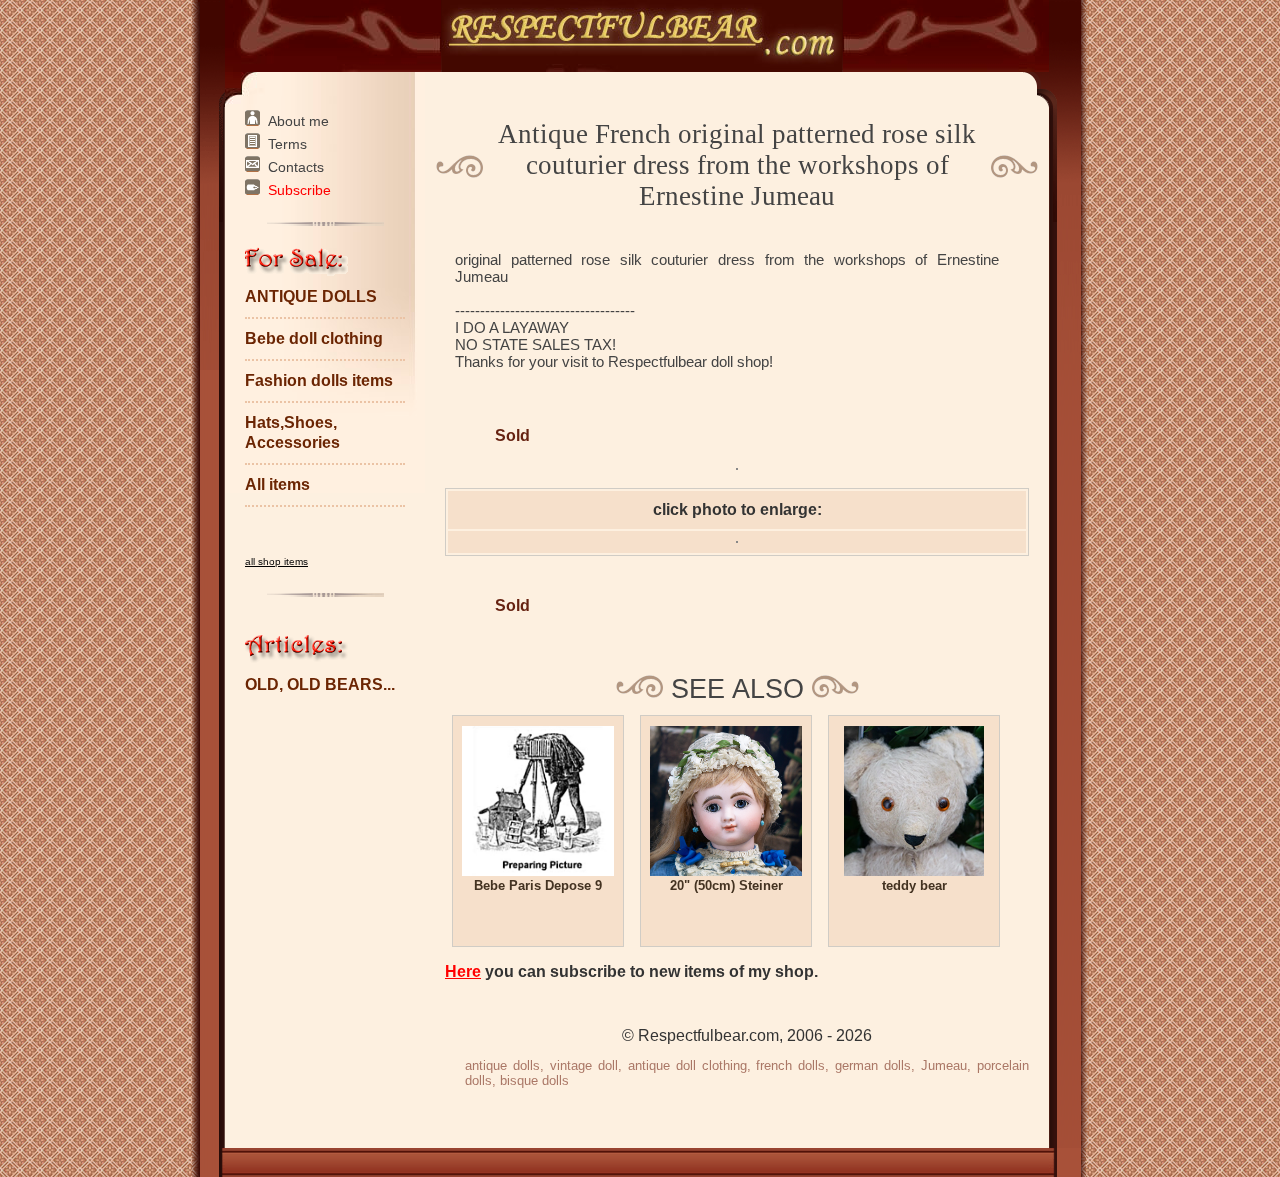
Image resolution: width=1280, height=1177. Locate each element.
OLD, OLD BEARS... (320, 684)
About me (298, 121)
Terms (287, 144)
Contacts (296, 167)
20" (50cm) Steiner (726, 885)
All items (277, 484)
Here (463, 971)
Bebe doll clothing (314, 338)
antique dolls (502, 1065)
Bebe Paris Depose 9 (538, 885)
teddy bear (914, 885)
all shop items (276, 561)
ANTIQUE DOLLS (311, 296)
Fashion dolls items (319, 380)
